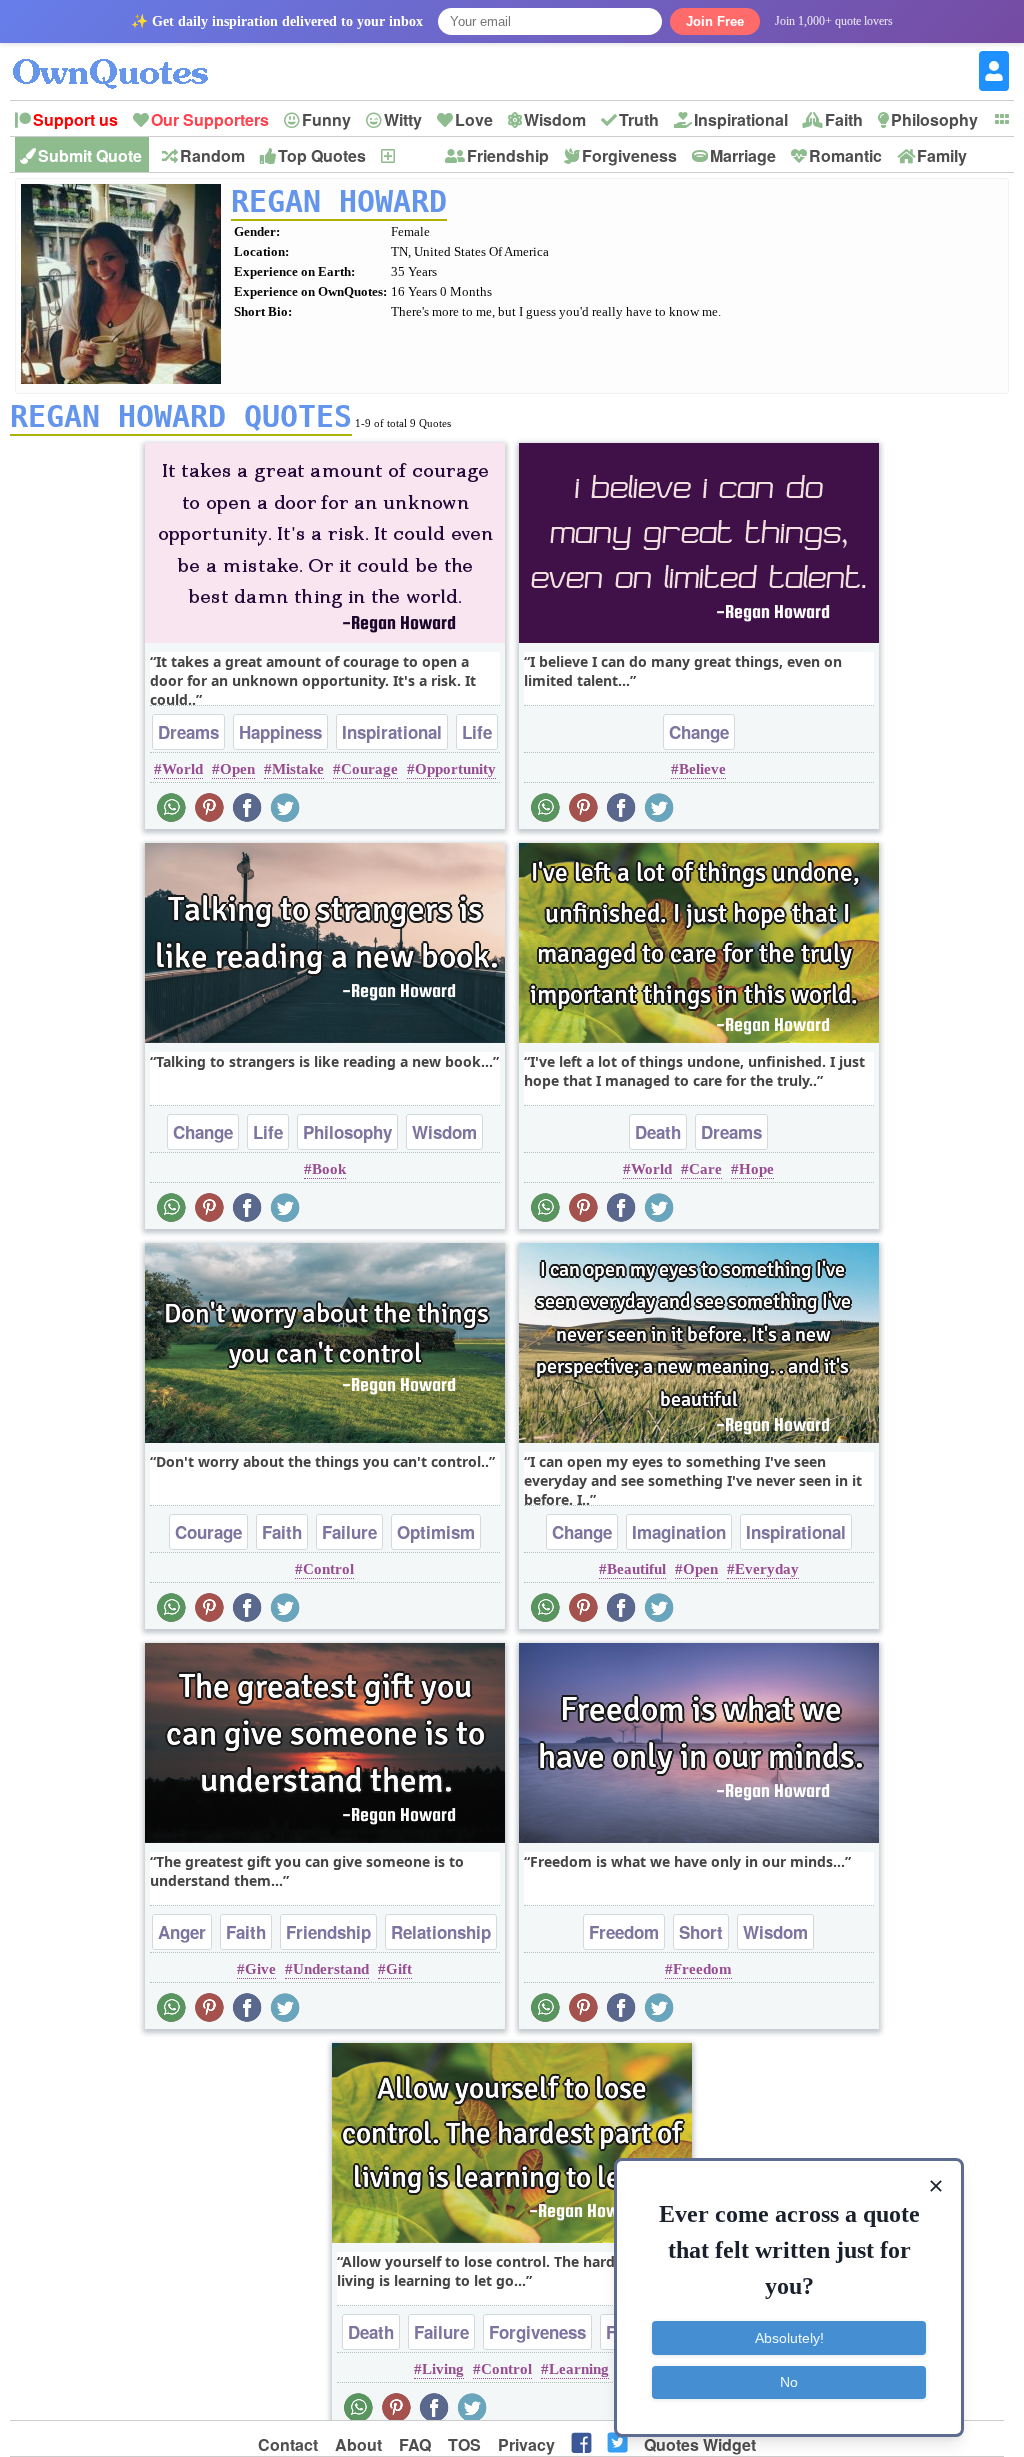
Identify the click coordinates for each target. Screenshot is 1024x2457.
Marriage (743, 155)
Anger (182, 1932)
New (413, 155)
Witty (403, 119)
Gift (399, 1969)
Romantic (845, 155)
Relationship (441, 1932)
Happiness (280, 732)
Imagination (679, 1532)
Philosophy (934, 119)
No (789, 2382)
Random (212, 155)
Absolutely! (789, 2338)
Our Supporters (210, 119)
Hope (756, 1169)
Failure (349, 1532)
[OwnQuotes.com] (122, 55)
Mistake (298, 769)
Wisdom (555, 119)
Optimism (436, 1532)
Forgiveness (629, 155)
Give (260, 1969)
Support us (75, 119)
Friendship (508, 155)
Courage (369, 769)
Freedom (624, 1932)
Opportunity (455, 769)
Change (699, 732)
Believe (702, 769)
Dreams (188, 732)
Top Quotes (322, 155)
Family (942, 155)
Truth (639, 119)
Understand (331, 1969)
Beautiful (636, 1569)
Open (237, 769)
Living (443, 2369)
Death (658, 1132)
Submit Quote (90, 155)
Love (474, 119)
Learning (579, 2369)
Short (701, 1932)
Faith (844, 119)
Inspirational (741, 119)
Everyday (767, 1569)
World (182, 769)
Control (328, 1569)
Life (477, 732)
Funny (326, 119)
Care (705, 1169)
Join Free (715, 21)
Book (329, 1169)
